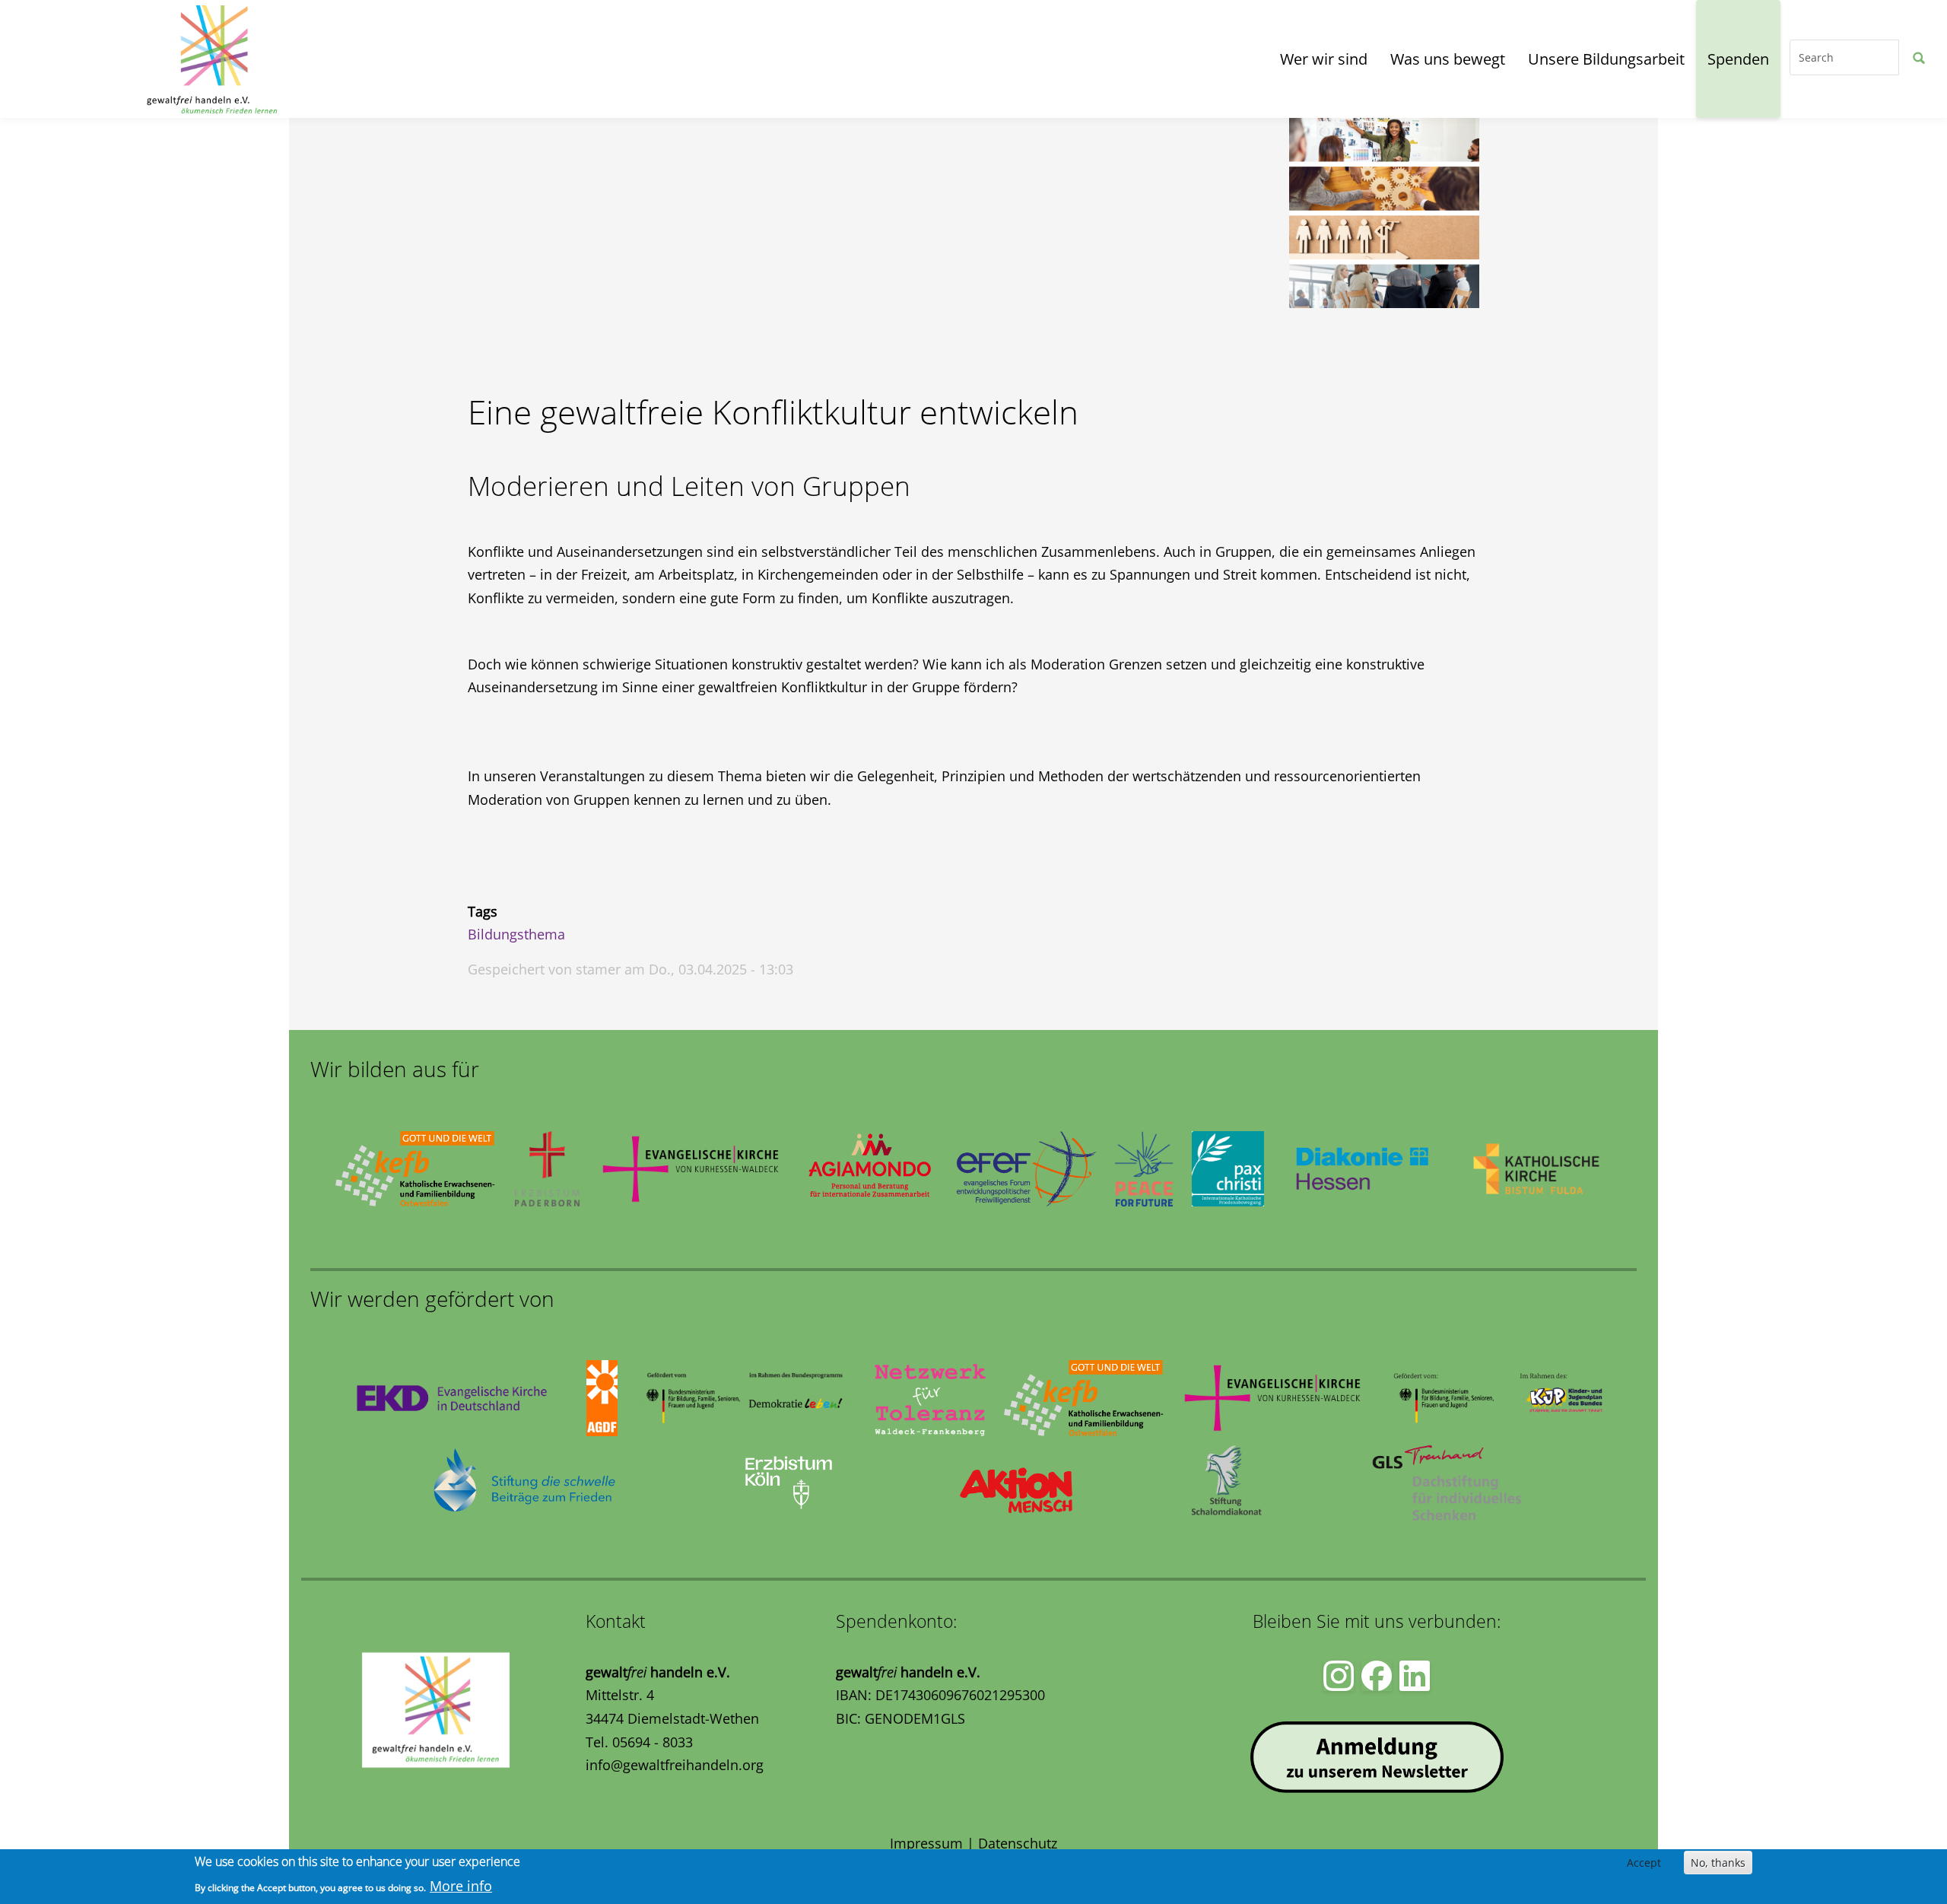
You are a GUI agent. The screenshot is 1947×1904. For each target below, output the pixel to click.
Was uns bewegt (1448, 59)
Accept (1644, 1863)
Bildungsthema (516, 934)
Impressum (926, 1843)
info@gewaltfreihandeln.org (675, 1765)
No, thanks (1718, 1863)
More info (461, 1886)
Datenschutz (1018, 1843)
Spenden (1738, 59)
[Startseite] (81, 59)
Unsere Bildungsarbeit (1606, 59)
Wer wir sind (1324, 59)
